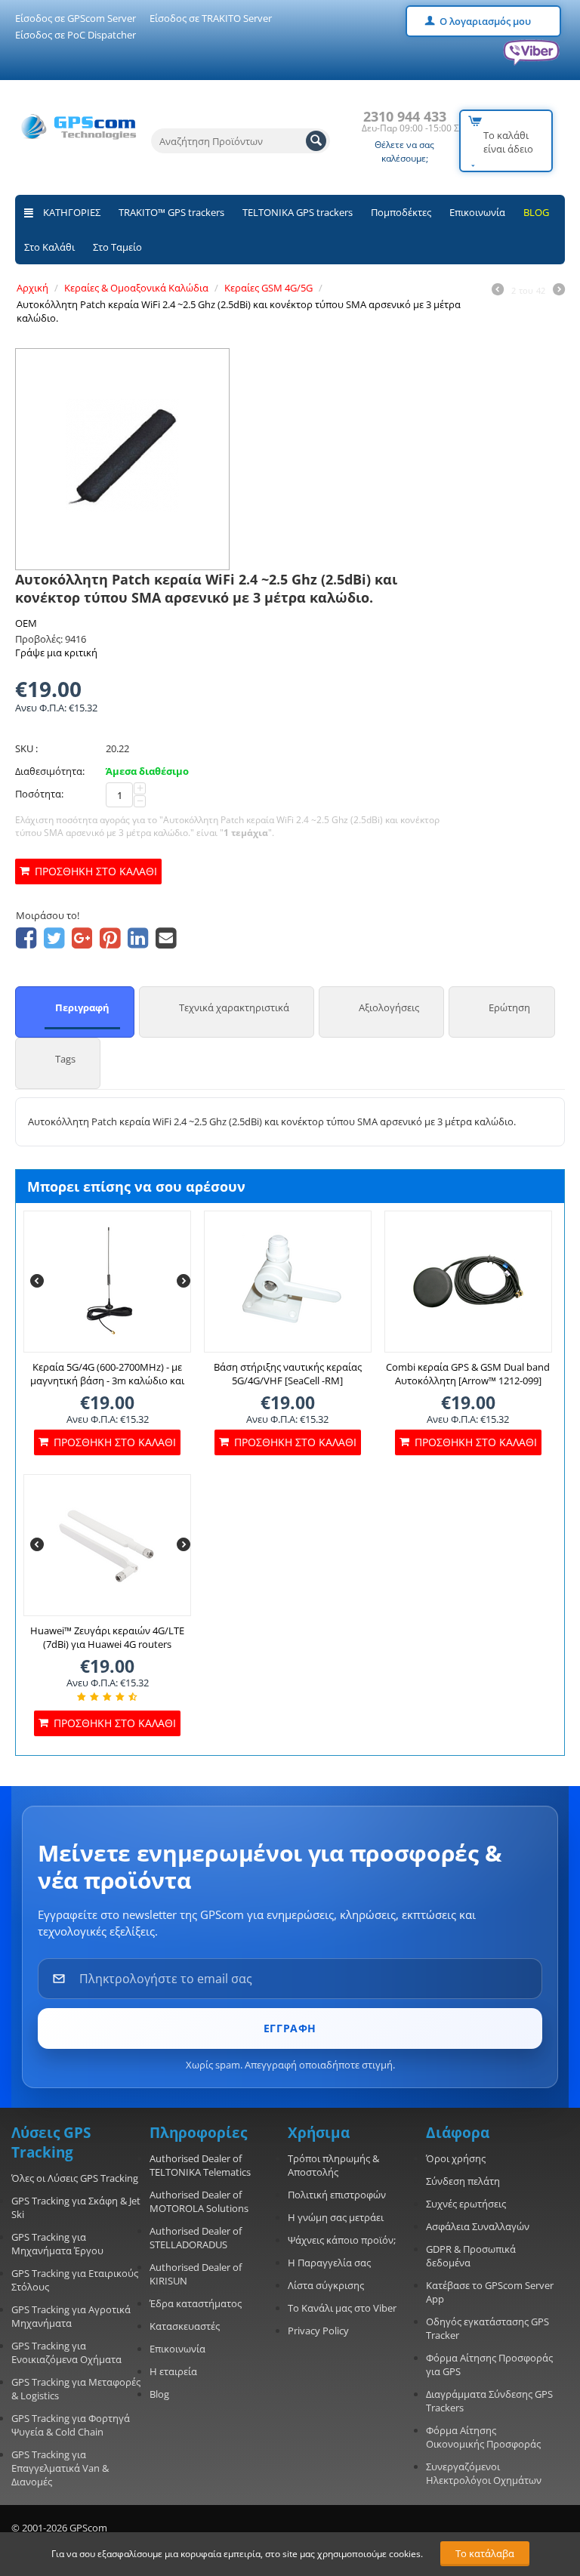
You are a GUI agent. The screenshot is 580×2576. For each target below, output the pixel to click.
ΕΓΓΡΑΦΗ (290, 2028)
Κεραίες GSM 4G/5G (268, 288)
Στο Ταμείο (117, 247)
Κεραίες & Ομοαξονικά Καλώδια (136, 288)
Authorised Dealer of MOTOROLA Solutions (199, 2201)
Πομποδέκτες (401, 212)
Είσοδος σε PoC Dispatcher (76, 35)
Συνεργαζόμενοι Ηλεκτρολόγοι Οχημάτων (484, 2473)
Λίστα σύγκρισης (326, 2285)
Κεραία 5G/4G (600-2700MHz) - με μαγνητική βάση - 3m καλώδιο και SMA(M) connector (107, 1381)
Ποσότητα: (39, 794)
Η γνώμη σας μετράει (336, 2217)
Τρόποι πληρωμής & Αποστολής (333, 2165)
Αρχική (32, 288)
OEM (26, 623)
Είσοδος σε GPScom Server (76, 18)
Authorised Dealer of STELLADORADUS (196, 2238)
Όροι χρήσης (456, 2158)
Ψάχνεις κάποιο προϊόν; (342, 2240)
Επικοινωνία (477, 212)
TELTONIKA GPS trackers (298, 212)
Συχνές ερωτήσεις (466, 2204)
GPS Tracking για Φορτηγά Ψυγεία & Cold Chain (71, 2425)
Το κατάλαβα (485, 2553)
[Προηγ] (498, 291)
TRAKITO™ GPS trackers (171, 212)
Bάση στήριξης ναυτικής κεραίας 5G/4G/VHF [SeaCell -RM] (288, 1374)
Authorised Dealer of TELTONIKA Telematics (200, 2165)
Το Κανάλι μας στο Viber (342, 2308)
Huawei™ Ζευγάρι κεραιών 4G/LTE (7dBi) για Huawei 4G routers (107, 1637)
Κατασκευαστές (185, 2326)
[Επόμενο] (559, 291)
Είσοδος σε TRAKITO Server (211, 18)
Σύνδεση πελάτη (463, 2181)
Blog (159, 2394)
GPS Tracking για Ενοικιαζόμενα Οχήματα (66, 2352)
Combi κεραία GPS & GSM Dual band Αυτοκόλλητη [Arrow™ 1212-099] (468, 1374)
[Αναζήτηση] (316, 141)
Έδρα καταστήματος (196, 2303)
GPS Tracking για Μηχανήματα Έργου (57, 2244)
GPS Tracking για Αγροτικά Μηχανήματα (71, 2316)
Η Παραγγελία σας (329, 2263)
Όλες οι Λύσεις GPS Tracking (75, 2178)
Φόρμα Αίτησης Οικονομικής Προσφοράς (483, 2437)
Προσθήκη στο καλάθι (96, 871)
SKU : (26, 748)
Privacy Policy (318, 2331)
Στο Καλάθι (49, 247)
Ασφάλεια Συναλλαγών (478, 2226)
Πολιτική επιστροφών (337, 2195)
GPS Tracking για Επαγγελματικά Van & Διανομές (60, 2468)
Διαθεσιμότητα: (50, 771)
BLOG (536, 212)
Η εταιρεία (173, 2371)
